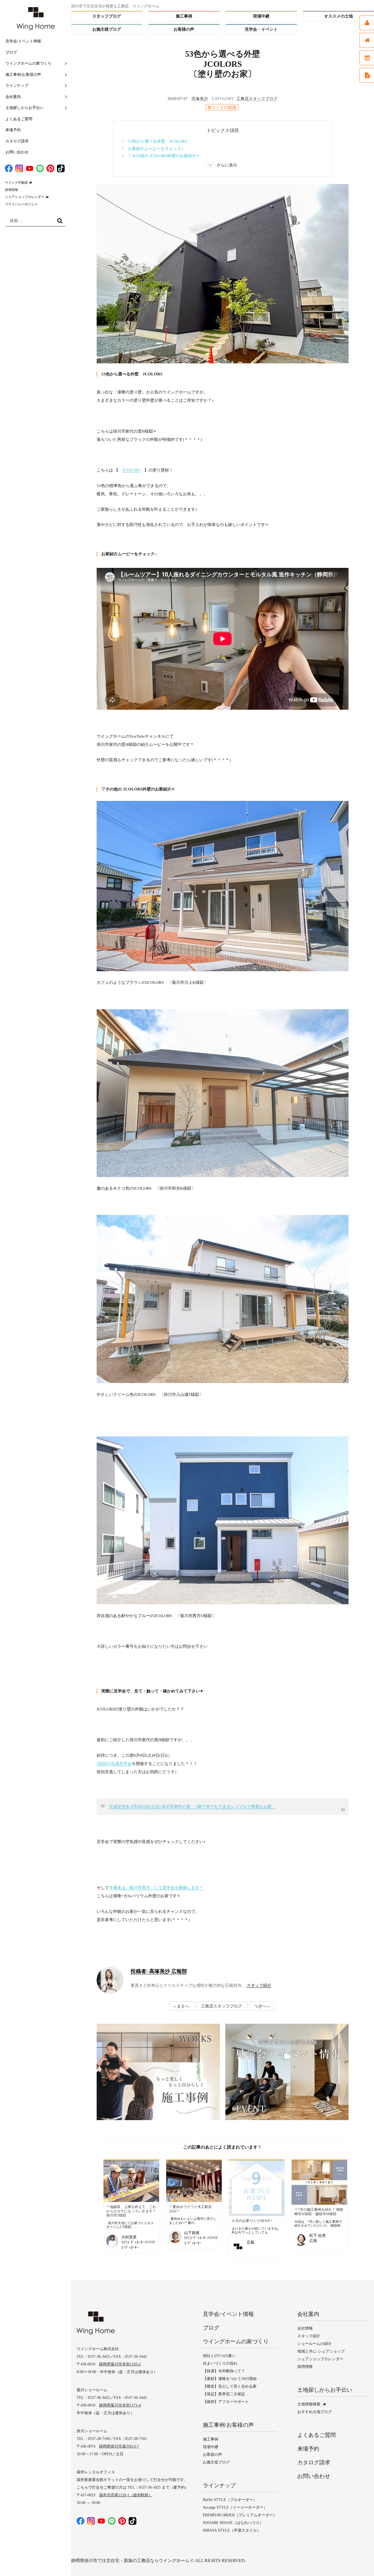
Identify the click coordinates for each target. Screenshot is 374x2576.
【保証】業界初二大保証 (224, 2394)
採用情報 (11, 190)
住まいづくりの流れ (220, 2363)
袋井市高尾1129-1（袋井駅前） (126, 2495)
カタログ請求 (17, 141)
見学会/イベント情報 (23, 41)
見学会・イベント (261, 29)
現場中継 (261, 16)
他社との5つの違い (219, 2356)
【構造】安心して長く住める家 (230, 2386)
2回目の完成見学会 (114, 1764)
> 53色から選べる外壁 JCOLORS (154, 141)
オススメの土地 (339, 16)
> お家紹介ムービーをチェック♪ (153, 149)
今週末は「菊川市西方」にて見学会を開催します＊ (156, 1888)
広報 (251, 2242)
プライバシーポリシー (21, 204)
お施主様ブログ (107, 29)
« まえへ (181, 2006)
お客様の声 (184, 29)
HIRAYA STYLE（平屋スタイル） (232, 2530)
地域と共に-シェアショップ (321, 2351)
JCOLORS (131, 470)
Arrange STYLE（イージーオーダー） (235, 2507)
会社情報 (305, 2328)
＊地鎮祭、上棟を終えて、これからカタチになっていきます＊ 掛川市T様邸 (131, 2211)
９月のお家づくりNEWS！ (253, 2221)
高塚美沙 (200, 99)
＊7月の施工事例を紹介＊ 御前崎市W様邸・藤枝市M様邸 (319, 2212)
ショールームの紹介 (315, 2344)
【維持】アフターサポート (226, 2402)
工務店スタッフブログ (257, 99)
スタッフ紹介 (259, 1985)
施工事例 (184, 16)
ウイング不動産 (16, 183)
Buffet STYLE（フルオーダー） (230, 2500)
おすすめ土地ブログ (315, 2412)
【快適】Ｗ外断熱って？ (224, 2371)
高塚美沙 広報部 (159, 1971)
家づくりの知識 (222, 107)
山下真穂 (192, 2233)
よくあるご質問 (19, 119)
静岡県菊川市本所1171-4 (120, 2405)
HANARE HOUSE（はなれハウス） (233, 2523)
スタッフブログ (107, 16)
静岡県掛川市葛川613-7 (119, 2446)
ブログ (11, 52)
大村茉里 (129, 2237)
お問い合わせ (17, 152)
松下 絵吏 (318, 2236)
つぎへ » (262, 2006)
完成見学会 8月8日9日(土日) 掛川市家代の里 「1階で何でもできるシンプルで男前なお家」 (192, 1807)
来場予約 (13, 130)
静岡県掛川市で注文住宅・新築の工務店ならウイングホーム (130, 2561)
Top (359, 2561)
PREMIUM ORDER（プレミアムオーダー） (240, 2515)
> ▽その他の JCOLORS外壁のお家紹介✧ (161, 156)
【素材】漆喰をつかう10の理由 (230, 2379)
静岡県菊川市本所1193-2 (120, 2364)
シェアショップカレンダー (25, 197)
